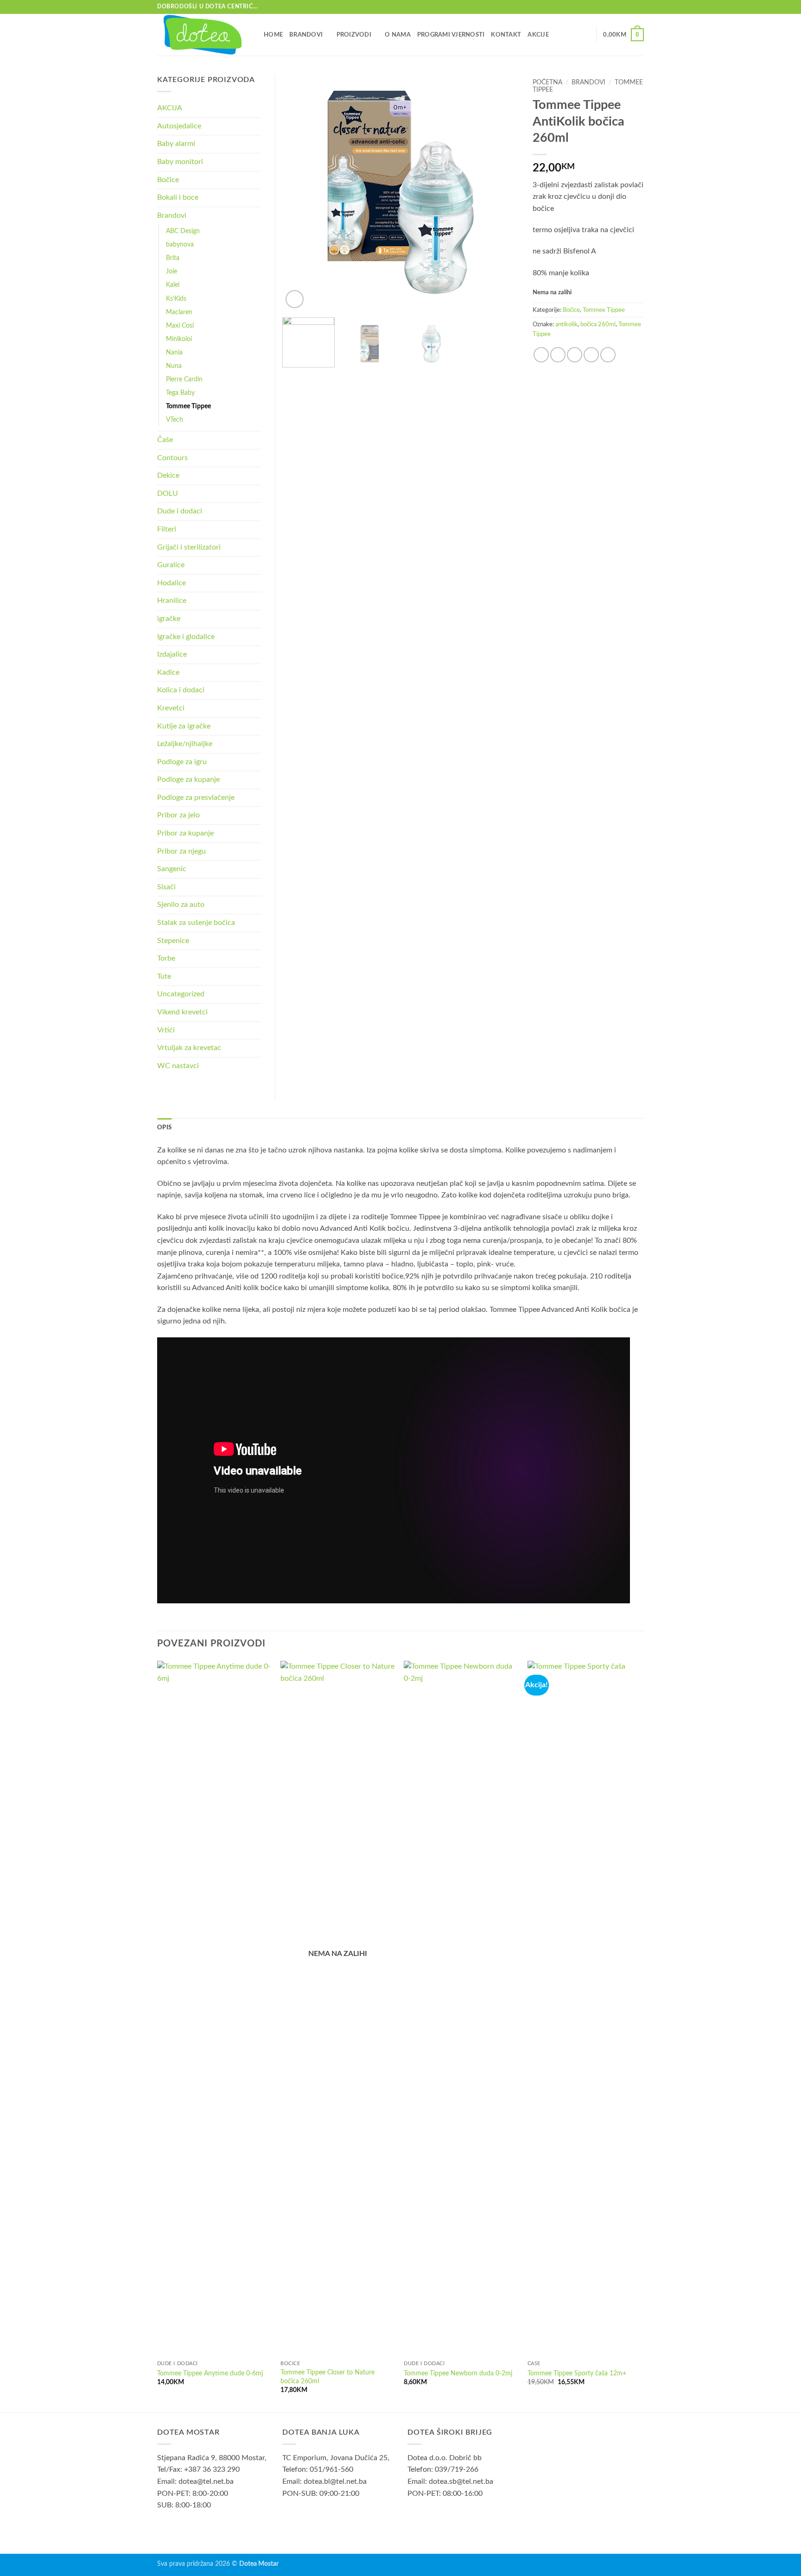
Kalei (173, 285)
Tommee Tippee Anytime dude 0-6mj (210, 2373)
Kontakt (506, 35)
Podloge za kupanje (188, 779)
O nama (398, 35)
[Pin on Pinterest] (591, 355)
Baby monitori (180, 162)
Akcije (538, 35)
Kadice (168, 672)
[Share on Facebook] (541, 355)
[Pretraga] (586, 35)
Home (273, 35)
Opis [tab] (164, 1127)
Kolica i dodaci (181, 690)
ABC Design (183, 231)
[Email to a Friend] (575, 355)
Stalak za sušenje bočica (196, 923)
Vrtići (166, 1030)
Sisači (166, 887)
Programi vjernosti (451, 35)
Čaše (165, 440)
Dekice (168, 475)
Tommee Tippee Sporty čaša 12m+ (577, 2373)
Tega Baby (180, 393)
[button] (623, 35)
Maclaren (179, 312)
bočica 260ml (598, 324)
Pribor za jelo (178, 815)
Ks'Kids (176, 299)
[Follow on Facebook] (630, 7)
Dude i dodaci (180, 511)
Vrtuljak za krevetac (189, 1048)
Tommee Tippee (604, 310)
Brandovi (306, 35)
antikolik (566, 324)
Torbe (166, 958)
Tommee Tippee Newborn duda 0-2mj (458, 2373)
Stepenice (173, 941)
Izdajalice (172, 654)
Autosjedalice (179, 126)
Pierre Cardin (184, 379)
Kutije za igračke (184, 726)
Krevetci (171, 708)
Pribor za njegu (181, 851)
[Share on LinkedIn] (608, 355)
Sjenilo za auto (181, 905)
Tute (164, 976)
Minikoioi (179, 339)
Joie (172, 271)
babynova (180, 244)
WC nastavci (178, 1066)
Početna (547, 82)
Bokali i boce (178, 197)
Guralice (171, 565)
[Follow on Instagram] (639, 7)
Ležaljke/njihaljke (185, 744)
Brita (173, 258)
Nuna (174, 366)
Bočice (571, 310)
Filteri (167, 529)
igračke (169, 619)
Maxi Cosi (180, 326)
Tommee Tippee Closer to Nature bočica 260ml (327, 2377)
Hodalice (172, 583)
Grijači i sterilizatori (189, 547)
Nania (174, 352)
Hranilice (172, 601)
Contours (172, 458)
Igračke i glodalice (186, 637)
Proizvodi (354, 35)
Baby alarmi (176, 144)
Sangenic (172, 869)
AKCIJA (170, 108)
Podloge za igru (182, 762)
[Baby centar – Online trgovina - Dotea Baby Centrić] (203, 35)
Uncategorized (181, 994)
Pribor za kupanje (185, 833)
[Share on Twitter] (558, 355)
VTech (175, 420)
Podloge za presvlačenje (196, 797)
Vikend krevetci (182, 1012)
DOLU (168, 494)
